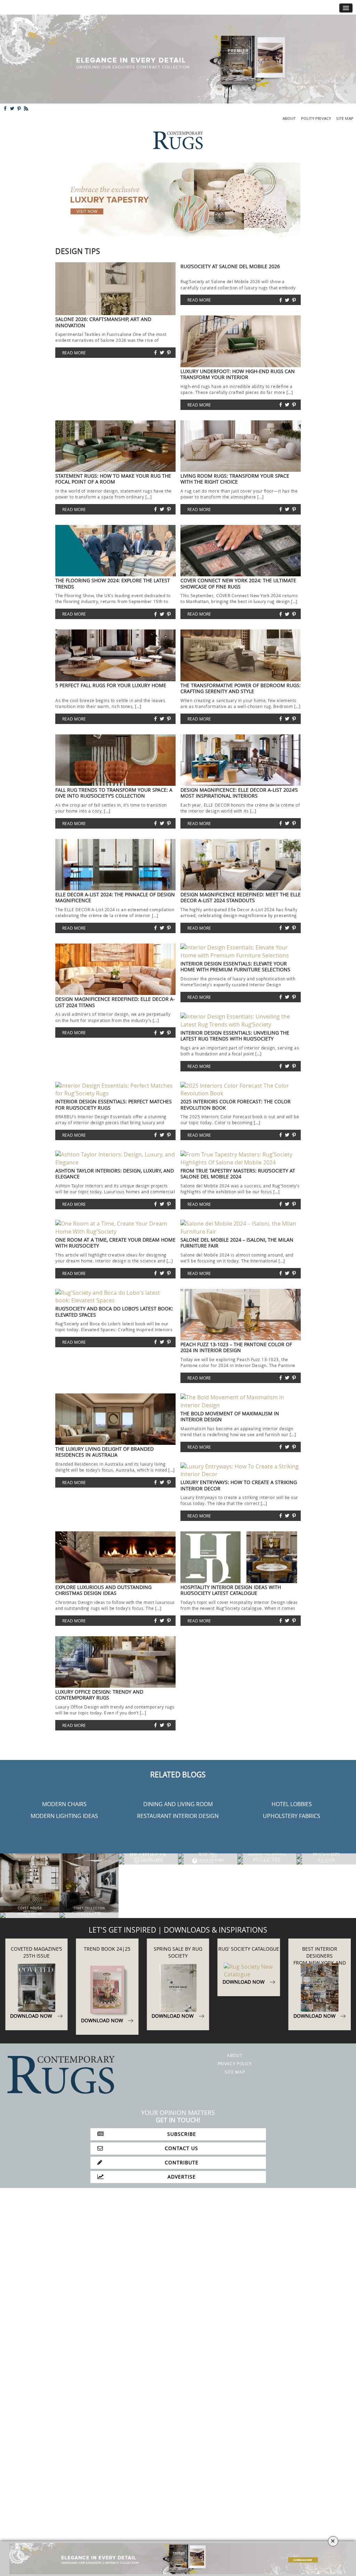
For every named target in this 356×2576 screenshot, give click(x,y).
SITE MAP (345, 118)
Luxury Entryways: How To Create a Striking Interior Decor (239, 1485)
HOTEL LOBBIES (292, 1804)
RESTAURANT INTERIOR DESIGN (178, 1816)
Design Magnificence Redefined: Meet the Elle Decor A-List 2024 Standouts (241, 897)
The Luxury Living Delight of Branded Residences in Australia (104, 1452)
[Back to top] (20, 2556)
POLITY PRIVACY (316, 118)
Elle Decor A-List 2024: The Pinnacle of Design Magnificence (115, 897)
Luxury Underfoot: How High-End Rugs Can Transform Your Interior (238, 374)
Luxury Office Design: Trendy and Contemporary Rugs (99, 1695)
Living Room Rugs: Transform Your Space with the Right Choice (235, 479)
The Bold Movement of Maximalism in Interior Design (230, 1416)
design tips (78, 251)
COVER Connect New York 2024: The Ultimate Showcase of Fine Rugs (238, 583)
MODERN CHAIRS (64, 1804)
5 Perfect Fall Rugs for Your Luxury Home (111, 685)
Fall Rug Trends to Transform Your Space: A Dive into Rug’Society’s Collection (114, 793)
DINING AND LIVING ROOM (178, 1804)
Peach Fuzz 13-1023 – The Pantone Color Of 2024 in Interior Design (236, 1347)
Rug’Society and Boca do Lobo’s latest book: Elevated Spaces (114, 1311)
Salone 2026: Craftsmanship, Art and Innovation (103, 322)
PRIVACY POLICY (235, 2064)
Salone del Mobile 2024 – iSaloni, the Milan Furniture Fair (237, 1243)
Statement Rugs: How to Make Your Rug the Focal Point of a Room (113, 479)
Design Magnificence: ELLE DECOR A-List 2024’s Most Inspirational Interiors (239, 793)
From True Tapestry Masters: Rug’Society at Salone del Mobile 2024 (238, 1174)
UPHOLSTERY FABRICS (292, 1816)
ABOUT (289, 118)
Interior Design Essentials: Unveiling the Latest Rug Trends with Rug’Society (235, 1036)
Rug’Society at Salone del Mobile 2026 (230, 266)
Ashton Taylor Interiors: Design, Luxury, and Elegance (115, 1174)
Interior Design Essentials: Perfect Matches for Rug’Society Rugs (114, 1104)
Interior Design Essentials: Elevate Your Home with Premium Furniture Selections (235, 966)
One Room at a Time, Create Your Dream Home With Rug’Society (115, 1243)
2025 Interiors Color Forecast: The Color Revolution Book (236, 1104)
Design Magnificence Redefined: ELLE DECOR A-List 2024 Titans (115, 1002)
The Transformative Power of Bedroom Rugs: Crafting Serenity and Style (241, 688)
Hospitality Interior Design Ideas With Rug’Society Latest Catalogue (231, 1590)
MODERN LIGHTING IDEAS (64, 1816)
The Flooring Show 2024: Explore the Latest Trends (113, 583)
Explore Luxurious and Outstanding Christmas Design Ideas (103, 1590)
